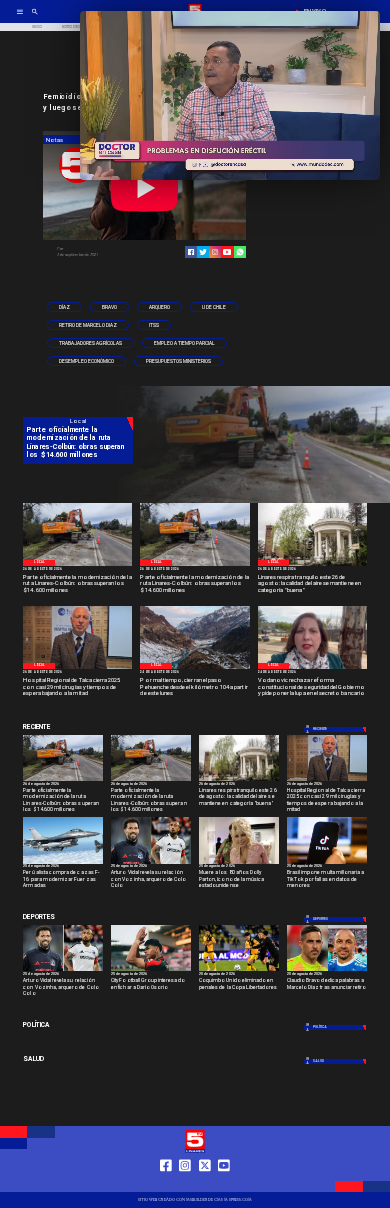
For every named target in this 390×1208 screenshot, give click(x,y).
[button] (64, 307)
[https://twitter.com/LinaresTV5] (205, 1183)
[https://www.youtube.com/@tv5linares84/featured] (227, 252)
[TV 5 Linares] (35, 18)
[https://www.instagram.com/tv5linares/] (215, 252)
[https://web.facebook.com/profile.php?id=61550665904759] (166, 1183)
